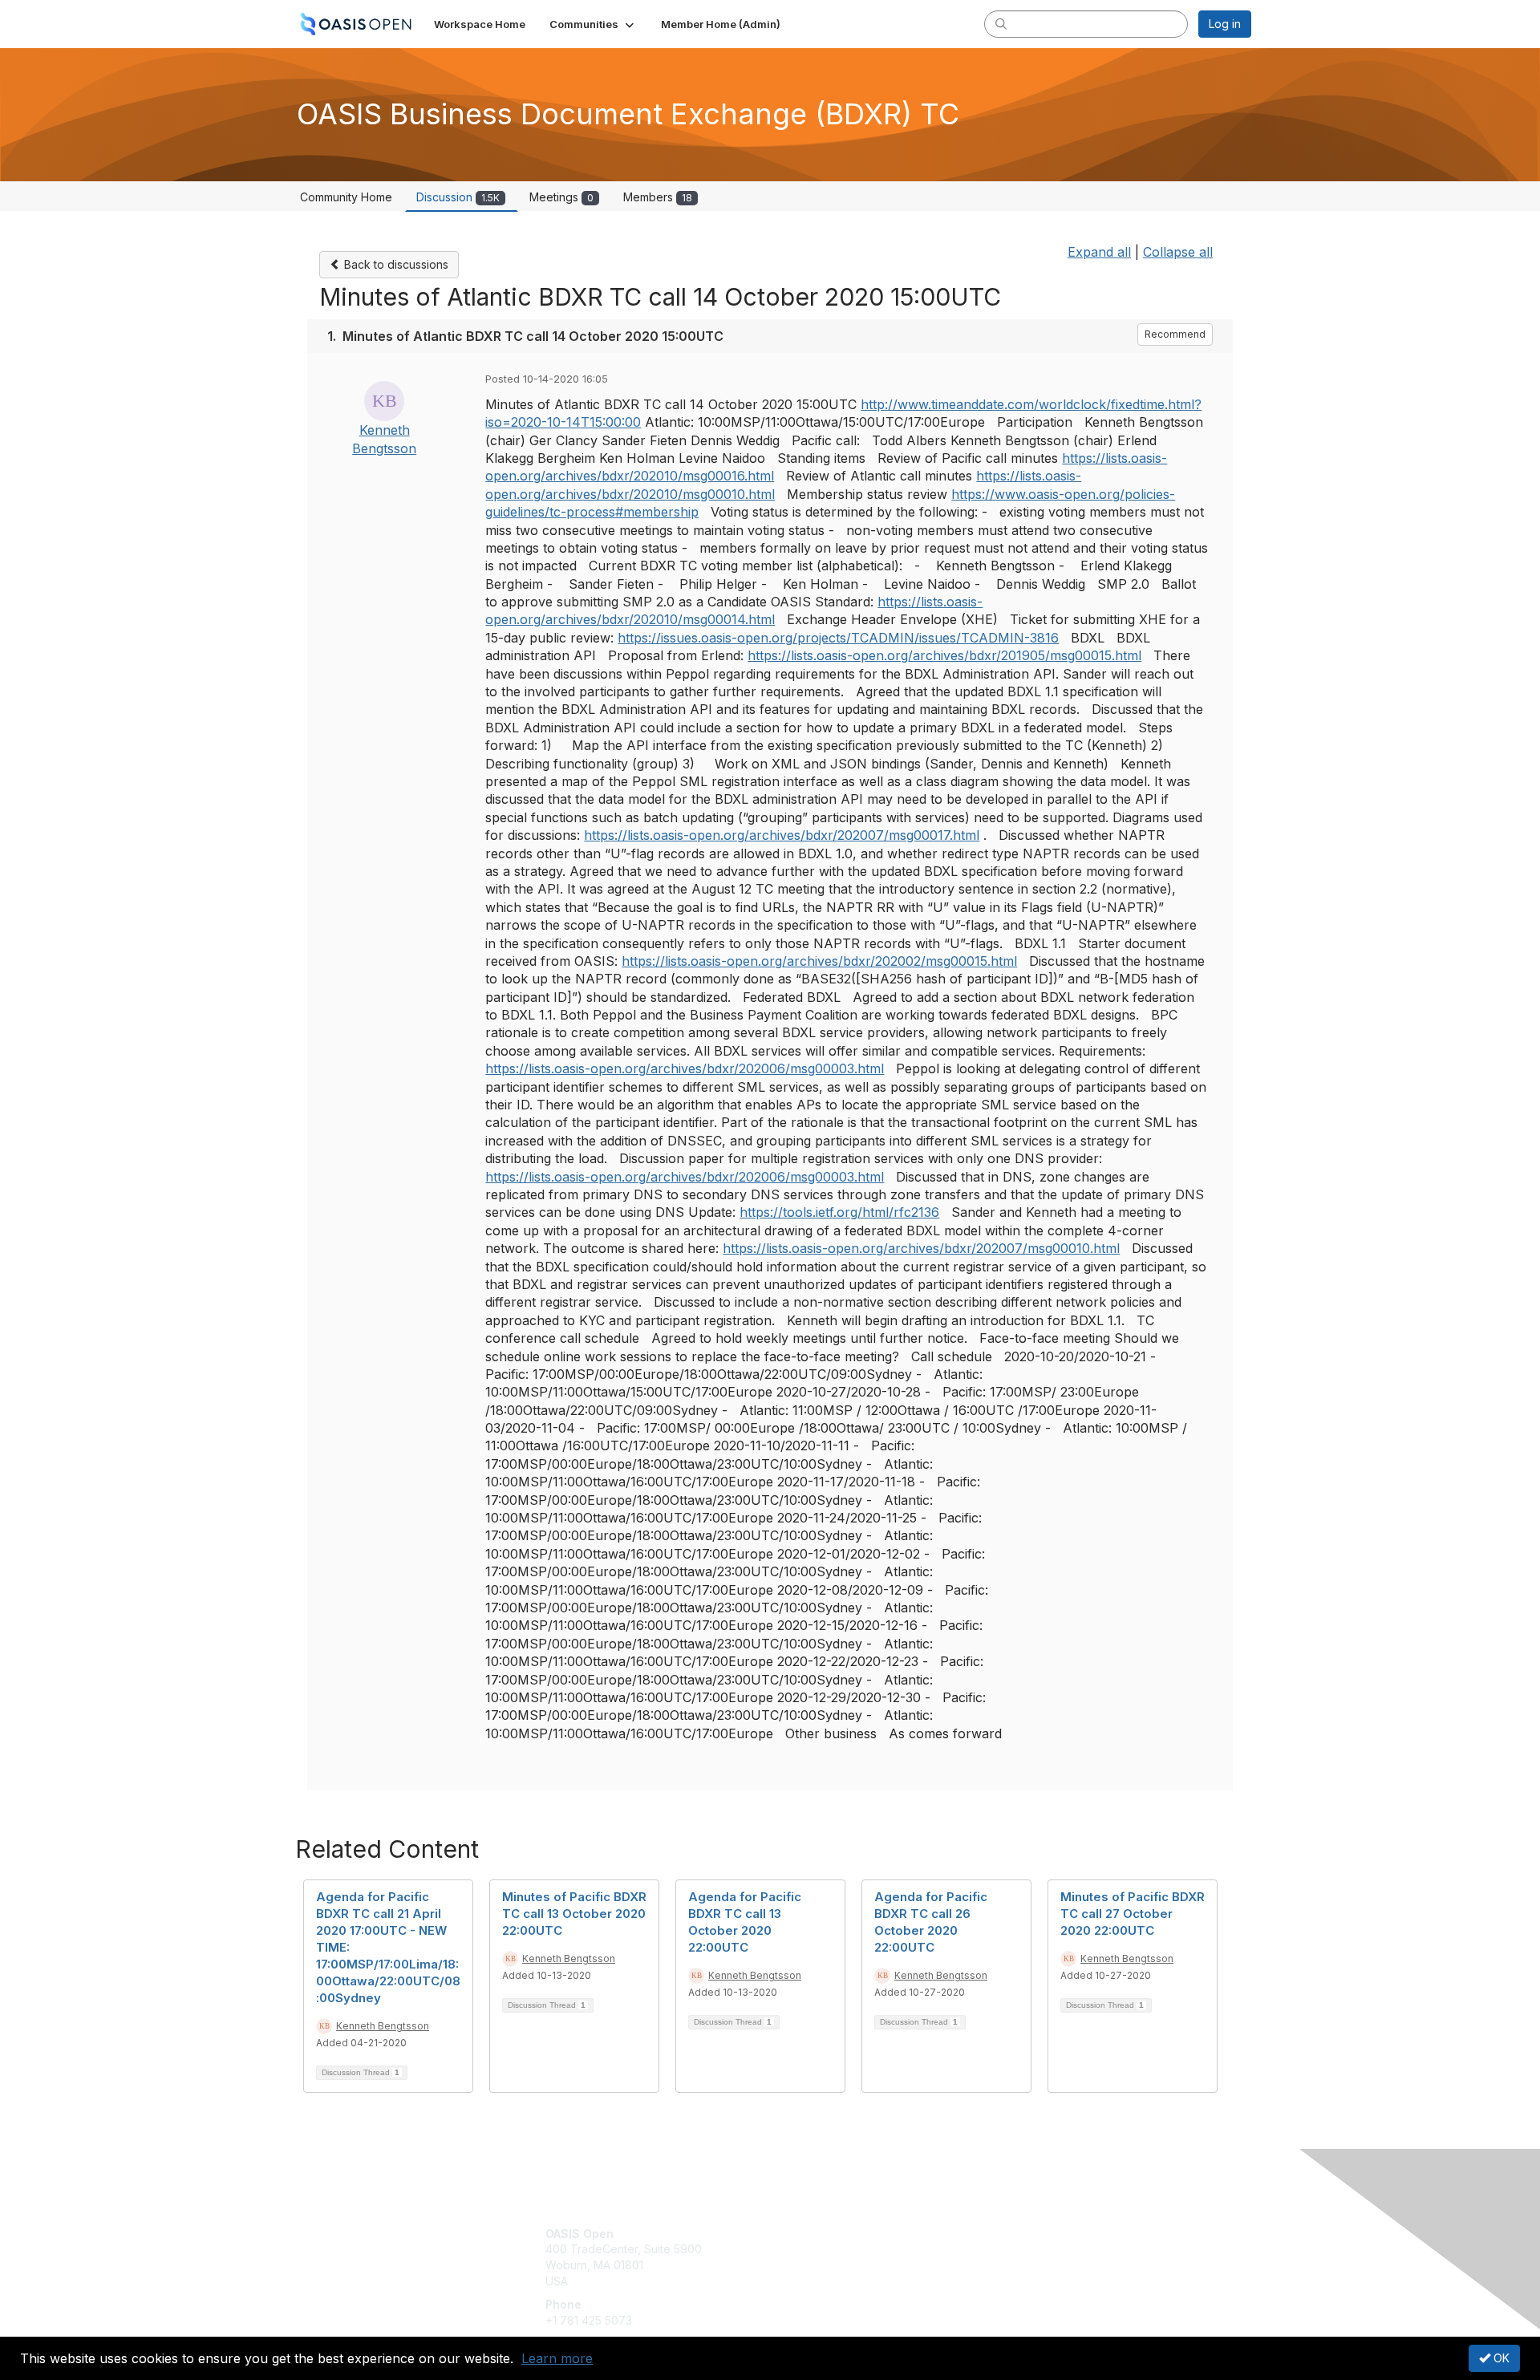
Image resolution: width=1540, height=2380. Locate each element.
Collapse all (1178, 252)
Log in (1225, 24)
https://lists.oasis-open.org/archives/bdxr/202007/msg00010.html (921, 1248)
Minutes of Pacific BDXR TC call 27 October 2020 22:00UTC (1133, 1914)
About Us (1032, 2234)
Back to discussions (395, 264)
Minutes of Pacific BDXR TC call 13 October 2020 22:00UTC (574, 1914)
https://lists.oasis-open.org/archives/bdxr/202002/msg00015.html (819, 961)
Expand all (1099, 252)
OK (1500, 2358)
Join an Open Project (833, 2257)
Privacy (1028, 2249)
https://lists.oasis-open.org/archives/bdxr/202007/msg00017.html (782, 835)
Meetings (561, 197)
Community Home (346, 197)
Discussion (458, 197)
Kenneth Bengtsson (383, 2026)
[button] (593, 24)
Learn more (557, 2358)
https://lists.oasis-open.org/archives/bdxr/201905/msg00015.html (944, 655)
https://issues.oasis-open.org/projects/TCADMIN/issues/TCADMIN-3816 (838, 638)
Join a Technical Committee (849, 2281)
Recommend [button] (1175, 334)
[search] (1001, 23)
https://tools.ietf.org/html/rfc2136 (839, 1212)
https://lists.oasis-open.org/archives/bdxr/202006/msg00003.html (685, 1068)
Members (658, 197)
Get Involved (810, 2234)
